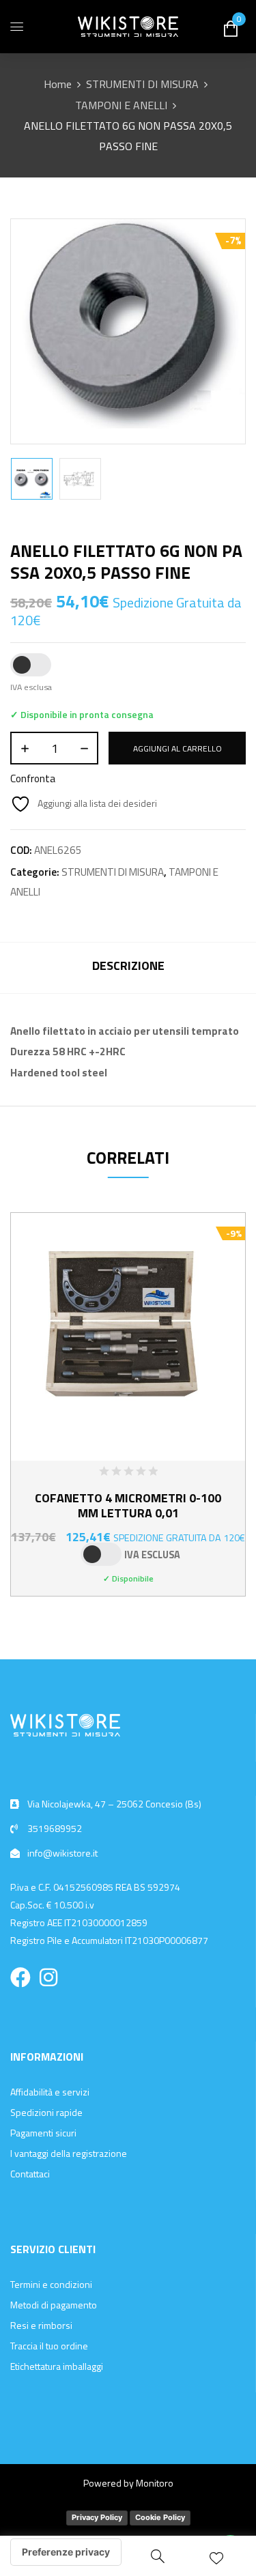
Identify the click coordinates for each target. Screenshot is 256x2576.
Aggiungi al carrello (177, 748)
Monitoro (155, 2483)
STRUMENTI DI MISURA (142, 84)
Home (58, 84)
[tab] (128, 968)
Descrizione (128, 965)
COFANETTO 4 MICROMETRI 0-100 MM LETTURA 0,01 (128, 1505)
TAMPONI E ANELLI (121, 105)
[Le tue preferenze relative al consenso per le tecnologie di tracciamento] (66, 2552)
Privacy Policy (97, 2517)
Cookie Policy (160, 2517)
